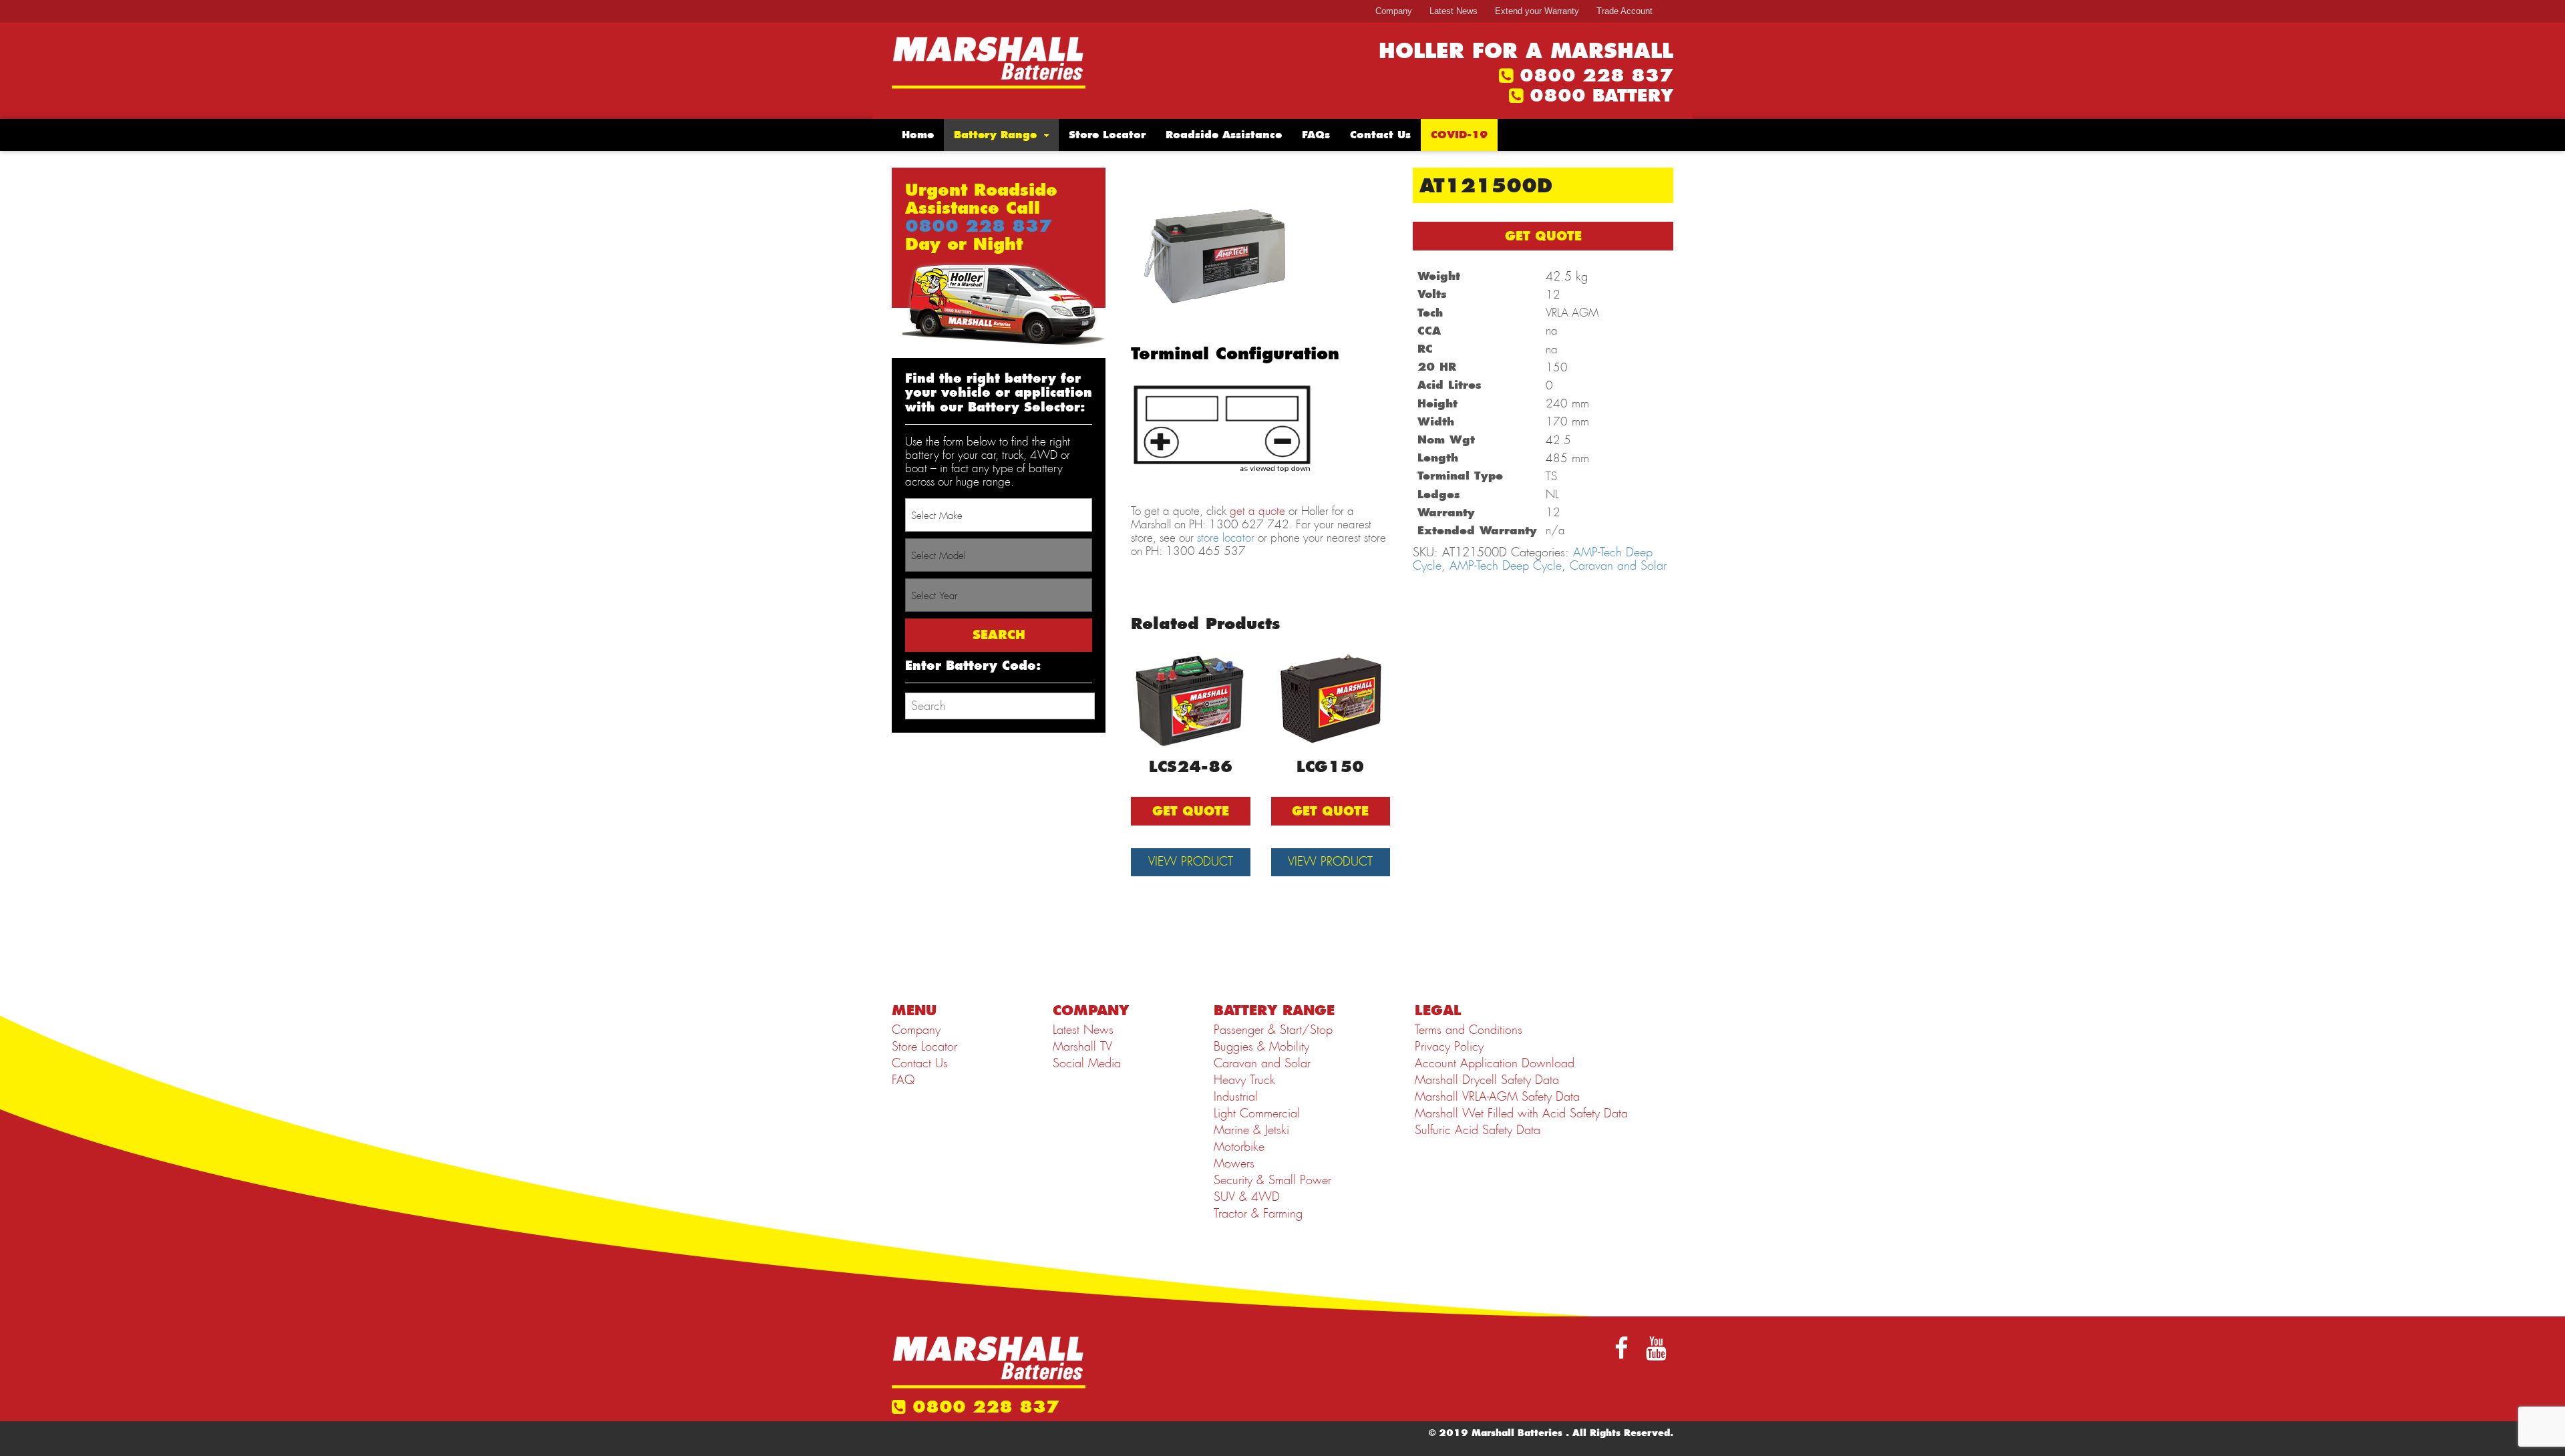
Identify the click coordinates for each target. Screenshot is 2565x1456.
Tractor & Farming (1258, 1214)
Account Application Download (1495, 1063)
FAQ (903, 1080)
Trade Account (1624, 11)
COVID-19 (1459, 135)
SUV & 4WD (1247, 1197)
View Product (1191, 862)
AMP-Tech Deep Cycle (1506, 566)
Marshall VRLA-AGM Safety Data (1497, 1097)
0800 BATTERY (1601, 96)
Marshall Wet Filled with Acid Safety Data (1521, 1113)
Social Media (1087, 1063)
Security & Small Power (1272, 1180)
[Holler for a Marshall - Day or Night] (989, 61)
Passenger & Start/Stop (1273, 1030)
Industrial (1236, 1097)
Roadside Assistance (1224, 135)
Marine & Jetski (1251, 1130)
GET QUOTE (1543, 236)
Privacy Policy (1449, 1047)
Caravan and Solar (1618, 566)
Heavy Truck (1244, 1080)
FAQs (1316, 135)
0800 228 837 (1596, 75)
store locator (1226, 538)
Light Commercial (1257, 1113)
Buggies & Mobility (1261, 1047)
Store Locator (1107, 135)
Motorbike (1239, 1147)
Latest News (1453, 11)
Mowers (1234, 1163)
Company (1394, 11)
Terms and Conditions (1469, 1030)
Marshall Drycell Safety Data (1487, 1080)
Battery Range (995, 135)
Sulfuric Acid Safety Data (1478, 1130)
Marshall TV (1082, 1047)
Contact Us (1380, 135)
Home (918, 135)
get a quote (1257, 511)
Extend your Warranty (1537, 11)
